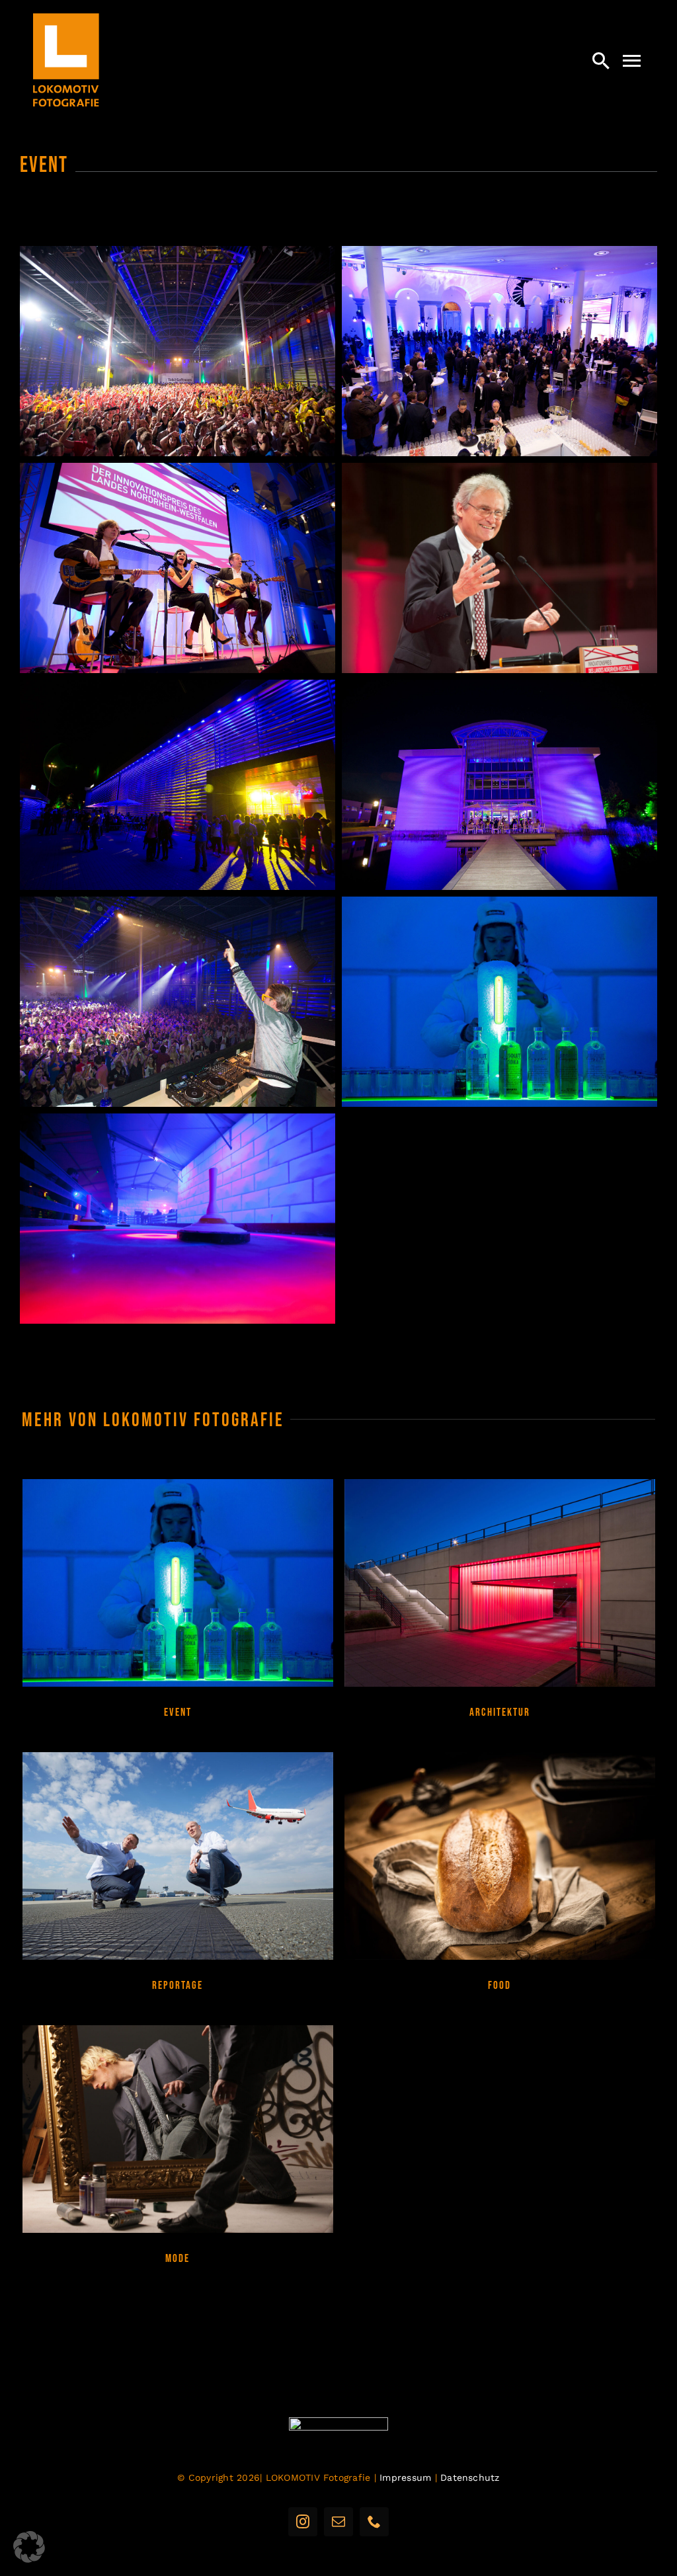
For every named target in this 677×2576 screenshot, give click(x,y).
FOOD (499, 1986)
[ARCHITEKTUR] (500, 1583)
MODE (178, 2259)
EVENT (178, 1712)
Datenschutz (470, 2477)
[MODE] (178, 2129)
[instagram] (303, 2522)
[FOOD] (500, 1856)
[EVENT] (178, 1583)
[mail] (338, 2522)
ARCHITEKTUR (500, 1712)
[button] (29, 2547)
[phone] (374, 2522)
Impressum (405, 2477)
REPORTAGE (178, 1986)
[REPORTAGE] (178, 1856)
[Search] (601, 60)
